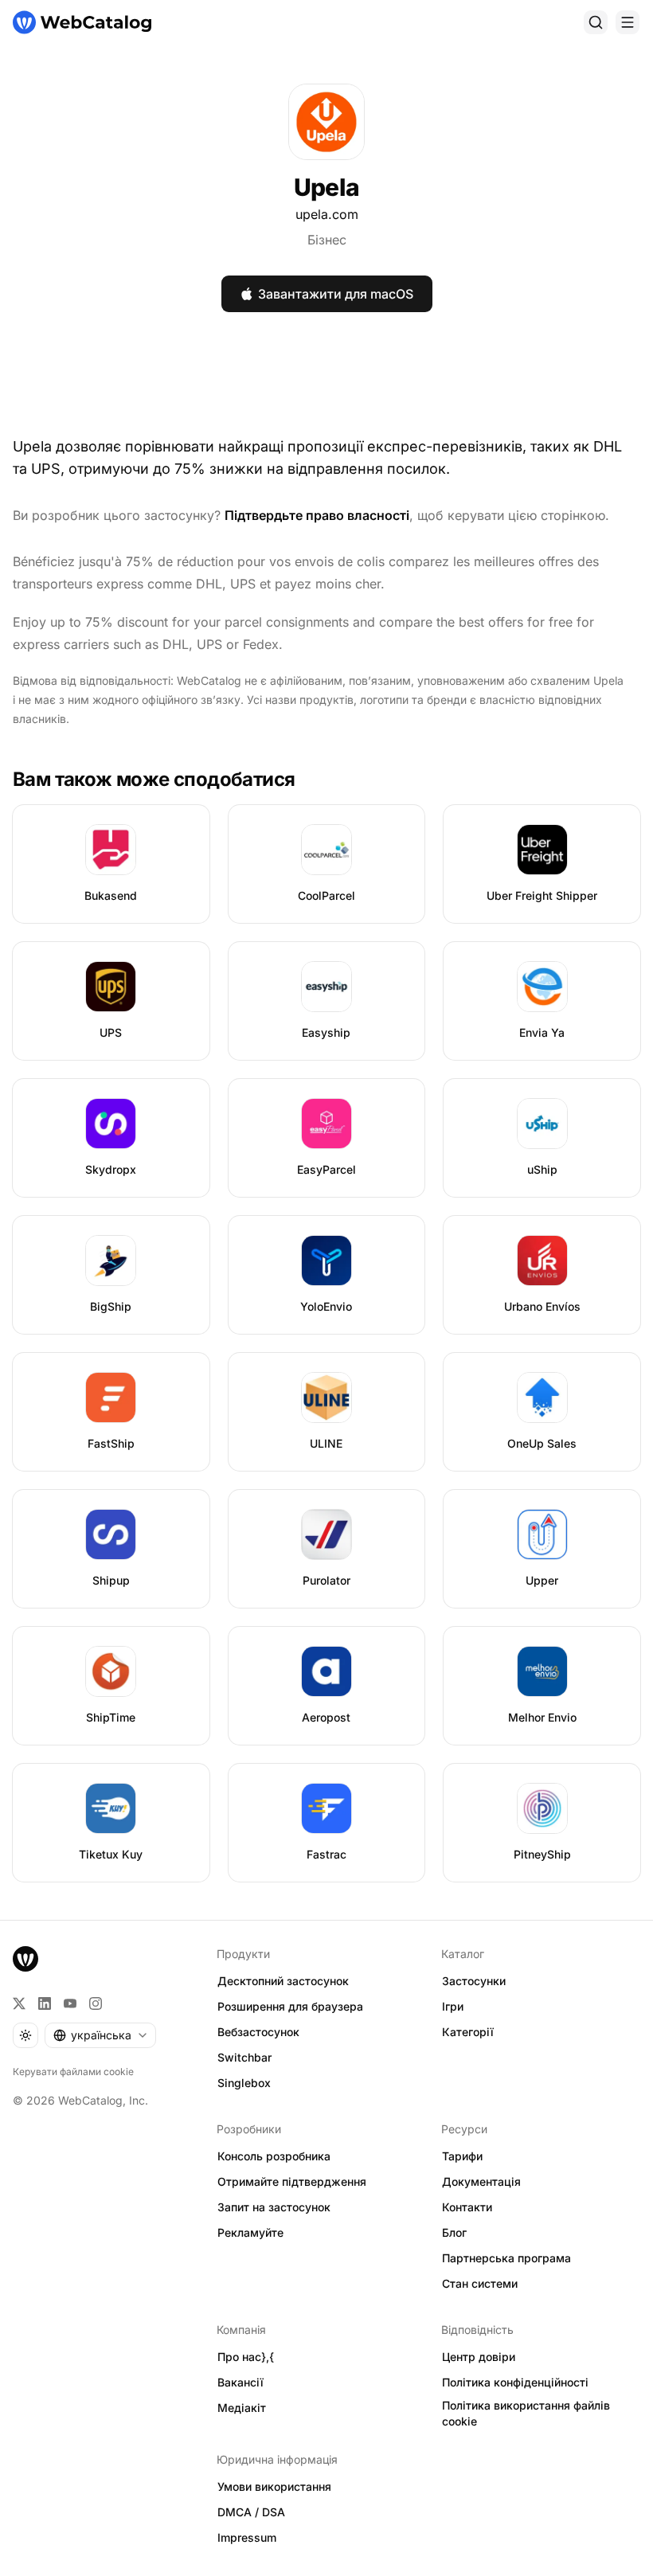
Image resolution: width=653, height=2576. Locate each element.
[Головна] (82, 22)
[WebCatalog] (25, 1959)
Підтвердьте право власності (317, 515)
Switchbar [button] (244, 2057)
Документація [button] (481, 2181)
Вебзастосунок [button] (258, 2032)
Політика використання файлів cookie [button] (526, 2414)
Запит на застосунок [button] (274, 2207)
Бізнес (327, 240)
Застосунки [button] (474, 1981)
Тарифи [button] (462, 2156)
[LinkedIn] (45, 2003)
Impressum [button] (247, 2537)
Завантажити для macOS (336, 294)
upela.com (327, 214)
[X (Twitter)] (19, 2003)
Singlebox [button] (244, 2083)
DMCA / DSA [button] (251, 2512)
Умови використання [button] (274, 2486)
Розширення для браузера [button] (290, 2006)
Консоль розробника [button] (274, 2156)
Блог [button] (454, 2232)
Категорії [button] (468, 2032)
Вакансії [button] (240, 2382)
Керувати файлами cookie (73, 2072)
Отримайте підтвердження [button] (292, 2181)
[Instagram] (96, 2003)
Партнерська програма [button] (506, 2258)
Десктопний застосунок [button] (283, 1981)
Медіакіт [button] (242, 2408)
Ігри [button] (453, 2006)
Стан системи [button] (480, 2283)
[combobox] (100, 2035)
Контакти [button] (467, 2207)
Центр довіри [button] (479, 2357)
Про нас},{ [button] (246, 2357)
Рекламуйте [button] (250, 2232)
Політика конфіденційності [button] (515, 2382)
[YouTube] (70, 2003)
